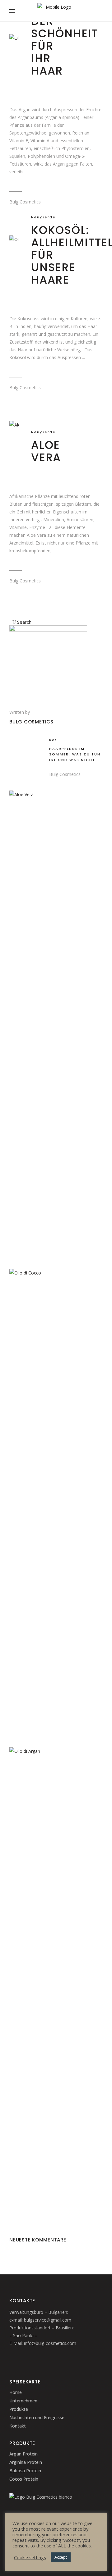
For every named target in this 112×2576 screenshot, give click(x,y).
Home (16, 2392)
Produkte (19, 2409)
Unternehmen (23, 2401)
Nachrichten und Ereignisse (37, 2417)
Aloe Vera (46, 451)
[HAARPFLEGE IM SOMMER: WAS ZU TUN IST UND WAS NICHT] (26, 747)
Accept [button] (61, 2557)
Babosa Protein (25, 2471)
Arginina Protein (26, 2462)
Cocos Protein (24, 2479)
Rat (53, 740)
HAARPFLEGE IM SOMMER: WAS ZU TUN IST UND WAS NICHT (75, 754)
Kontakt (18, 2426)
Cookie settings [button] (30, 2557)
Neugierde (43, 217)
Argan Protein (23, 2454)
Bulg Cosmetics (25, 202)
